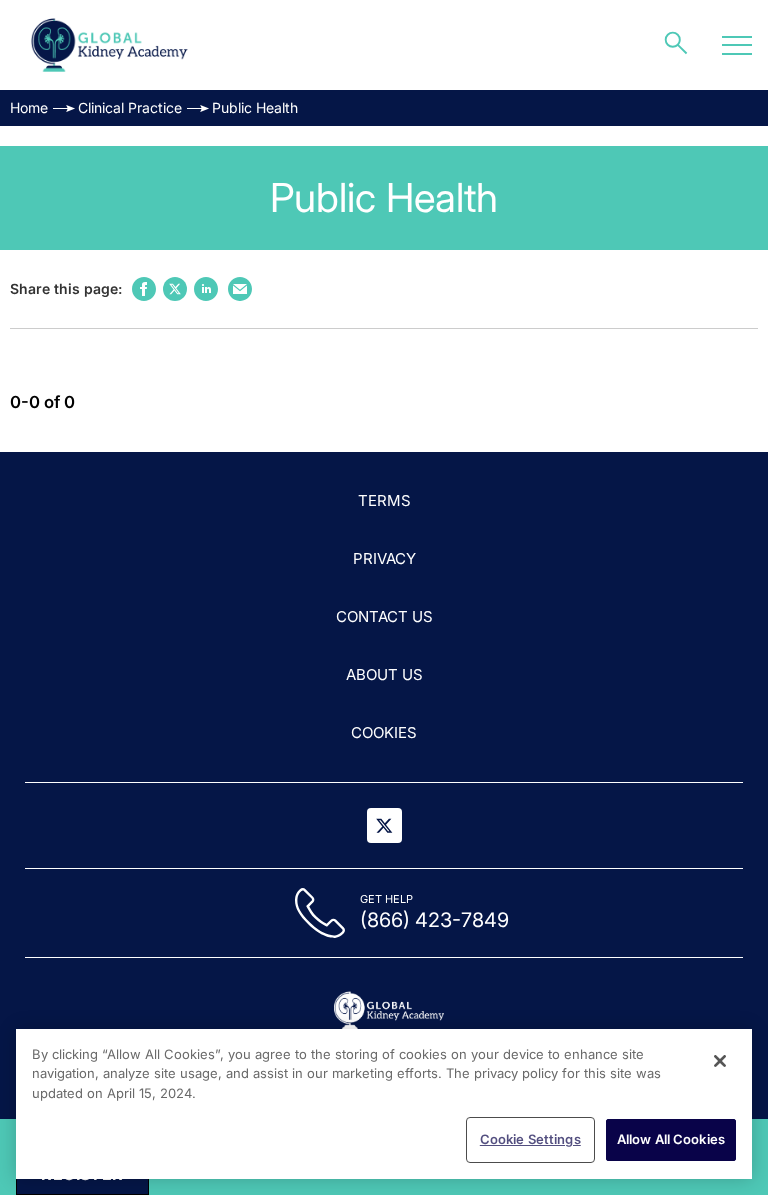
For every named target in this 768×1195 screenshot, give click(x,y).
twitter (175, 289)
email (240, 289)
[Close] (720, 1061)
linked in (206, 289)
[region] (384, 1104)
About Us (384, 674)
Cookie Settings (530, 1139)
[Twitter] (384, 825)
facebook (144, 289)
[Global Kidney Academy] (110, 45)
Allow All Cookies (671, 1139)
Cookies (384, 732)
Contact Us (384, 616)
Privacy (384, 558)
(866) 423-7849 (434, 920)
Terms (384, 500)
